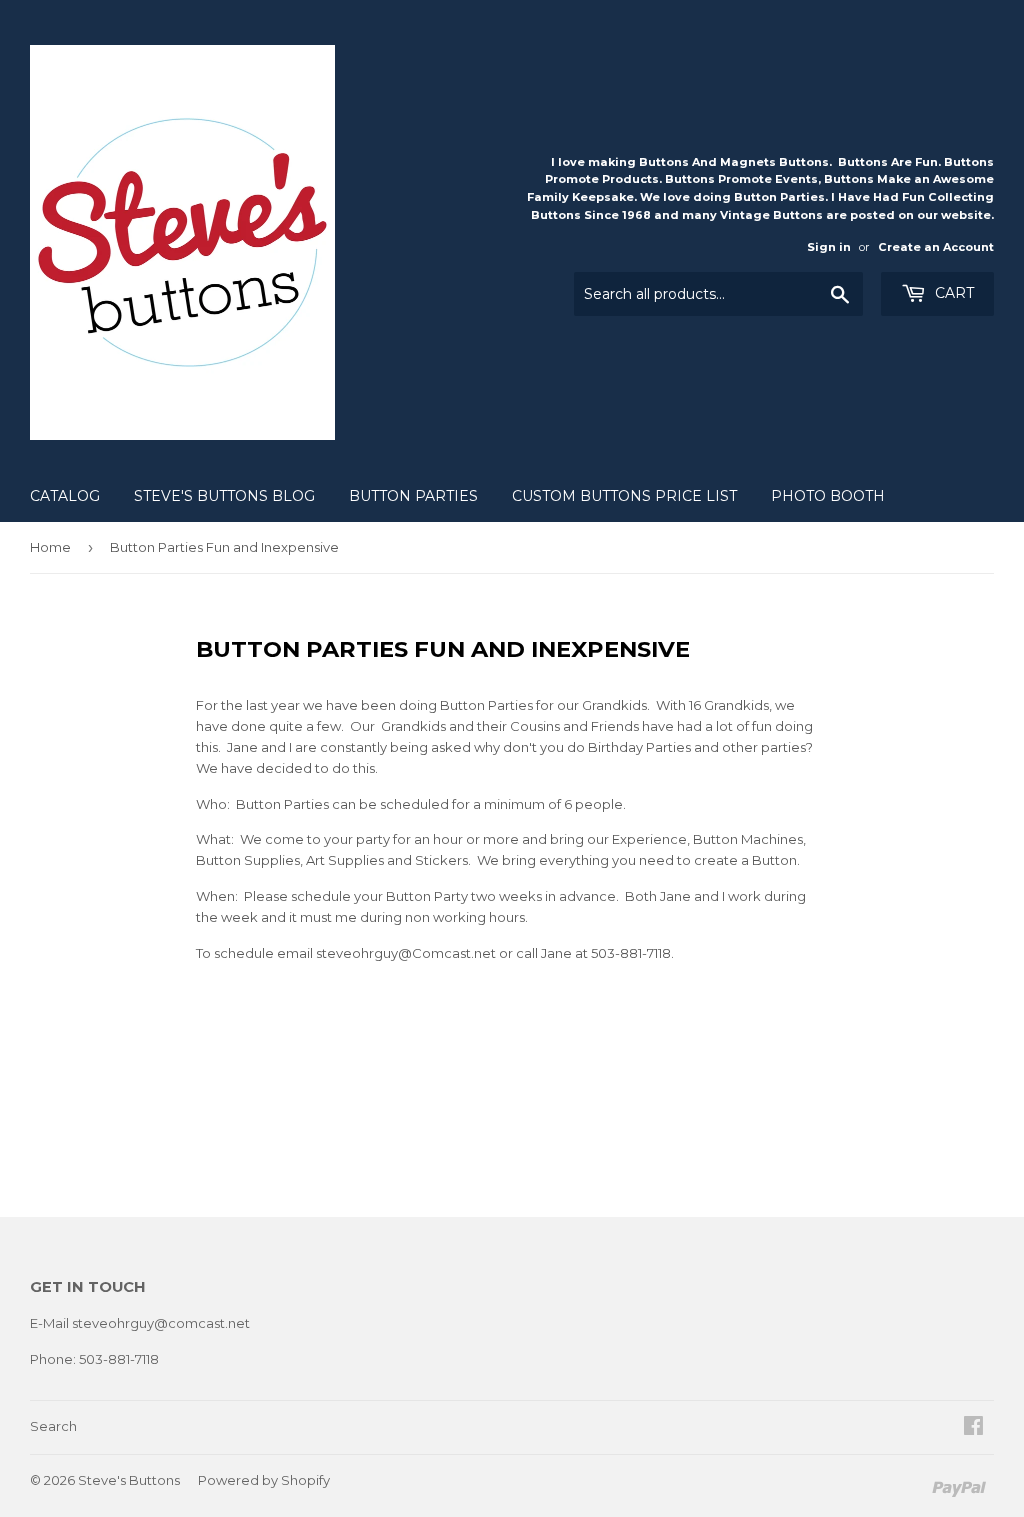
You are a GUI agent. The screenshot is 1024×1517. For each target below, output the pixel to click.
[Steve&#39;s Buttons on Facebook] (973, 1428)
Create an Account (936, 247)
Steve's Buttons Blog (224, 496)
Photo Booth (828, 496)
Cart (952, 293)
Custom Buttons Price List (624, 496)
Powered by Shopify (264, 1480)
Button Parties (413, 496)
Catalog (65, 496)
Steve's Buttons (129, 1480)
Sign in (829, 247)
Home (50, 547)
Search (53, 1426)
